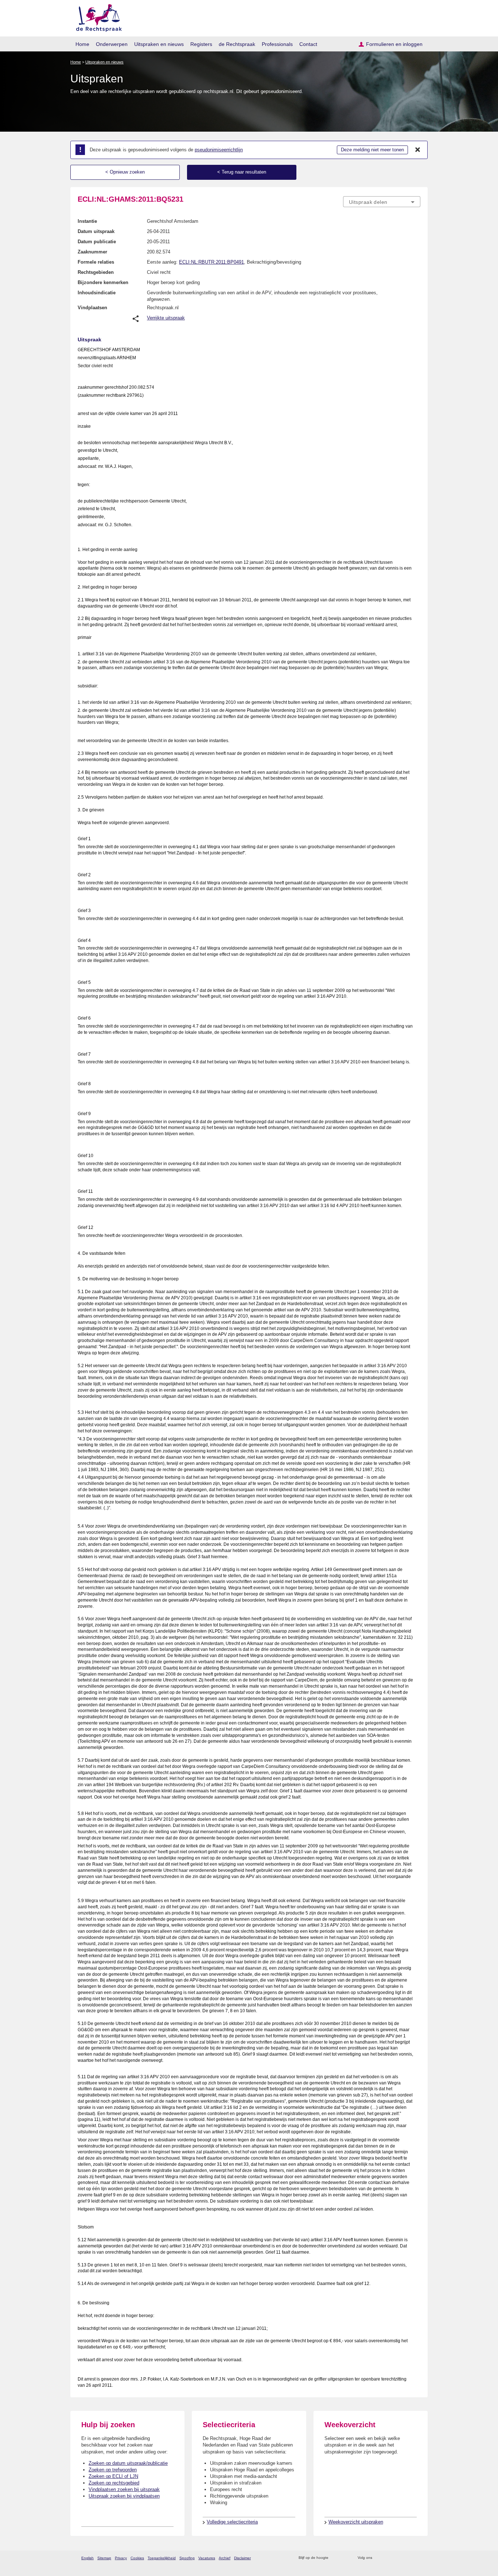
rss (335, 2558)
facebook (388, 2558)
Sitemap (104, 2558)
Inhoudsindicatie (97, 293)
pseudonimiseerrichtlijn (219, 150)
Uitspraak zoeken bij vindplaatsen (124, 2496)
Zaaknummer (92, 252)
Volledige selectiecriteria (232, 2522)
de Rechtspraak (237, 44)
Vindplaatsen (92, 308)
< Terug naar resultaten (242, 172)
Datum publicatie (97, 242)
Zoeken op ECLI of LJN (113, 2476)
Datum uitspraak (96, 231)
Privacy (121, 2558)
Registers (201, 44)
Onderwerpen (112, 44)
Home (82, 44)
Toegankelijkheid (162, 2558)
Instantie (87, 221)
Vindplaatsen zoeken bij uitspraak (124, 2489)
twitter (379, 2558)
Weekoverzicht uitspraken (356, 2522)
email (345, 2558)
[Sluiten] (418, 150)
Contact (308, 44)
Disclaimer (242, 2558)
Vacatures (207, 2558)
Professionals (277, 44)
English (87, 2558)
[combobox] (382, 202)
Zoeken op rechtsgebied (114, 2483)
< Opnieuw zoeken (125, 172)
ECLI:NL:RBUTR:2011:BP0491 (211, 262)
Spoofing (187, 2558)
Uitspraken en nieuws (159, 44)
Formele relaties (96, 262)
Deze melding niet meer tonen (372, 150)
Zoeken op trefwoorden (113, 2470)
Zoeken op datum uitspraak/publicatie (128, 2463)
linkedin (407, 2558)
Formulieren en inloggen (394, 44)
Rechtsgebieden (96, 272)
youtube (417, 2558)
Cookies (137, 2558)
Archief (225, 2558)
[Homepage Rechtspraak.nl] (96, 17)
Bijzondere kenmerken (103, 282)
